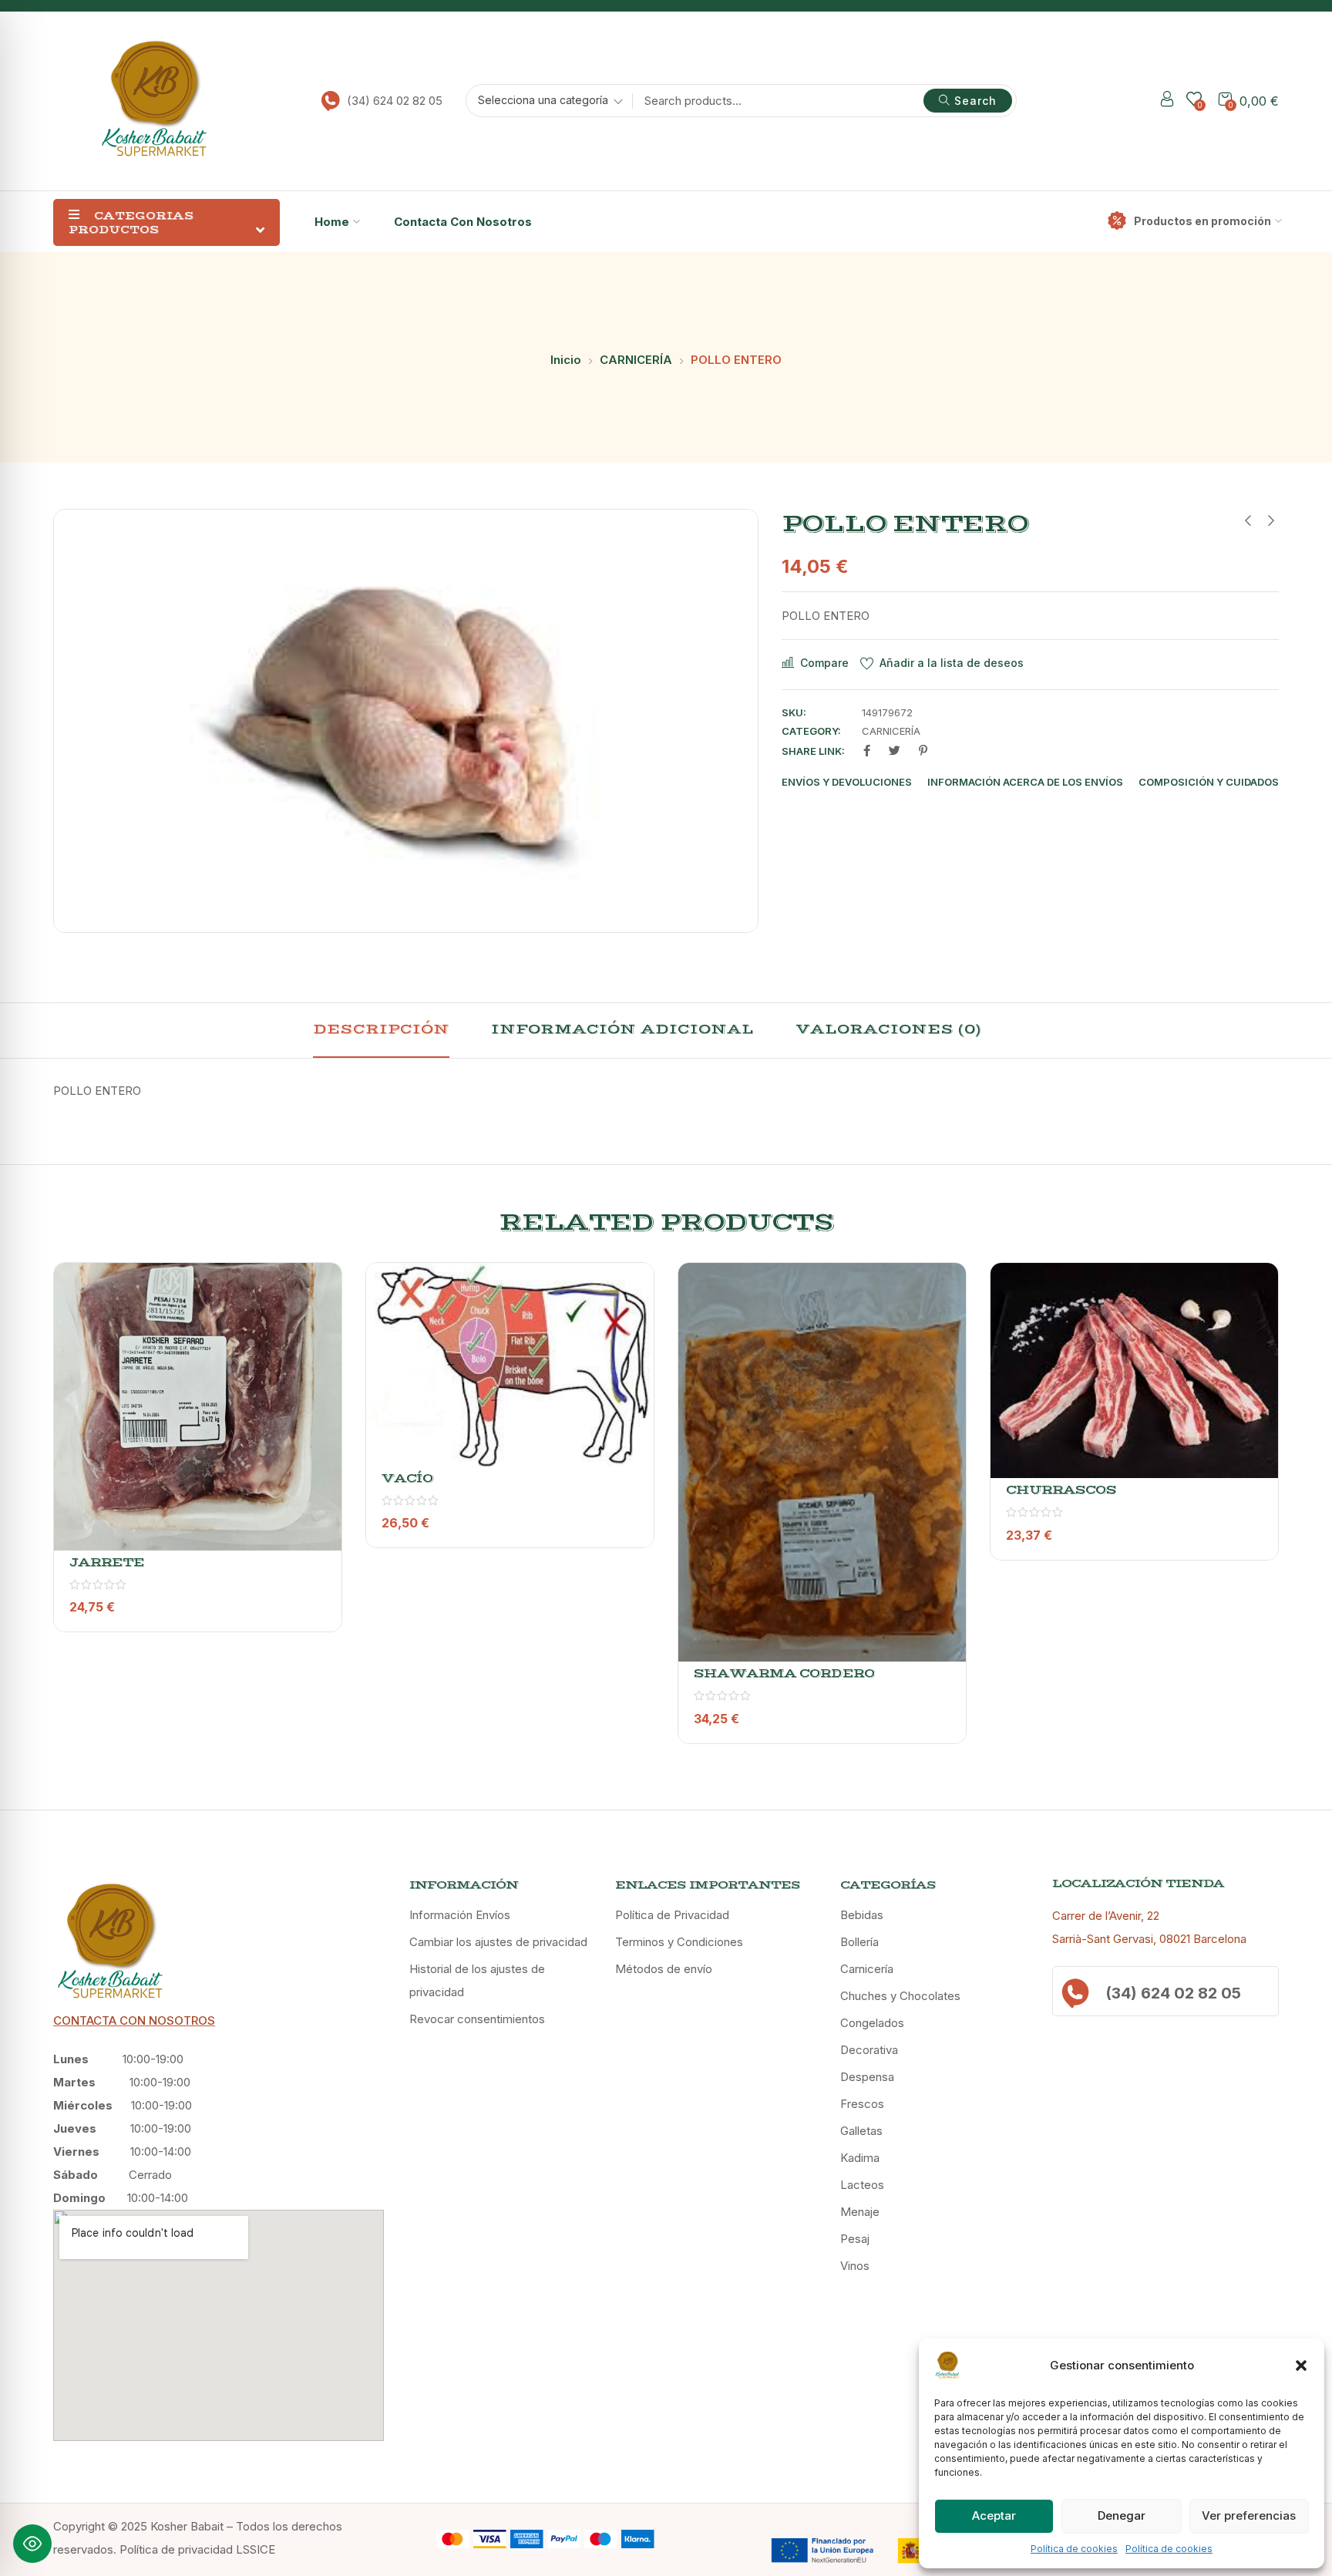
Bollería (859, 1942)
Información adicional (622, 1029)
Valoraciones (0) (888, 1029)
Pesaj (855, 2239)
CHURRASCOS (1061, 1490)
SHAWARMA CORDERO (784, 1673)
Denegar (1122, 2515)
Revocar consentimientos (477, 2019)
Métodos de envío (664, 1969)
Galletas (861, 2131)
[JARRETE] (198, 1407)
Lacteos (862, 2185)
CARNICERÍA (636, 360)
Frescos (862, 2104)
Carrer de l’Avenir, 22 (1106, 1916)
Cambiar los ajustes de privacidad (498, 1942)
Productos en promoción (1202, 221)
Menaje (860, 2212)
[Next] (1261, 1515)
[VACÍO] (510, 1365)
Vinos (855, 2266)
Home (332, 222)
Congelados (872, 2023)
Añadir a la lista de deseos (952, 663)
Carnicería (867, 1969)
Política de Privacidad (672, 1915)
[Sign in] (1167, 101)
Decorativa (869, 2050)
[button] (1301, 2366)
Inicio (566, 360)
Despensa (867, 2077)
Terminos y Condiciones (679, 1942)
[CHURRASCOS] (1134, 1370)
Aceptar (994, 2515)
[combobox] (545, 103)
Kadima (860, 2158)
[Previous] (71, 1515)
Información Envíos (460, 1915)
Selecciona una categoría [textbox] (543, 100)
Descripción (381, 1029)
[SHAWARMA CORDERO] (822, 1462)
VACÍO (407, 1478)
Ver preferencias (1249, 2515)
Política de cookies (1074, 2549)
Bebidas (862, 1915)
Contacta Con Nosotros (463, 222)
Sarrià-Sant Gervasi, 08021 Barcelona (1149, 1939)
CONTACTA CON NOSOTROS (134, 2020)
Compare (824, 663)
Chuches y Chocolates (900, 1996)
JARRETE (107, 1562)
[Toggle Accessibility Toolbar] (32, 2544)
